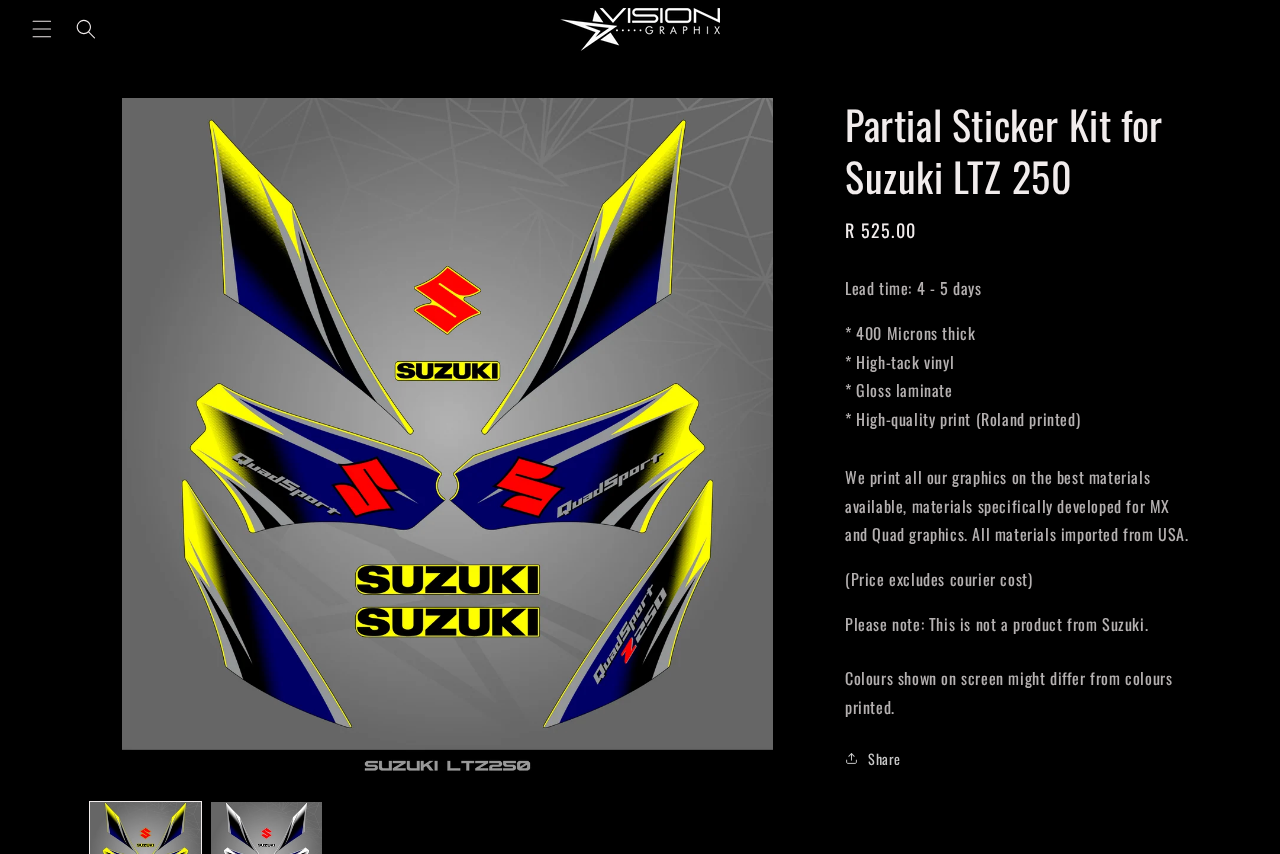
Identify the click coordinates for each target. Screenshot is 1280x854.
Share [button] (884, 758)
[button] (42, 29)
